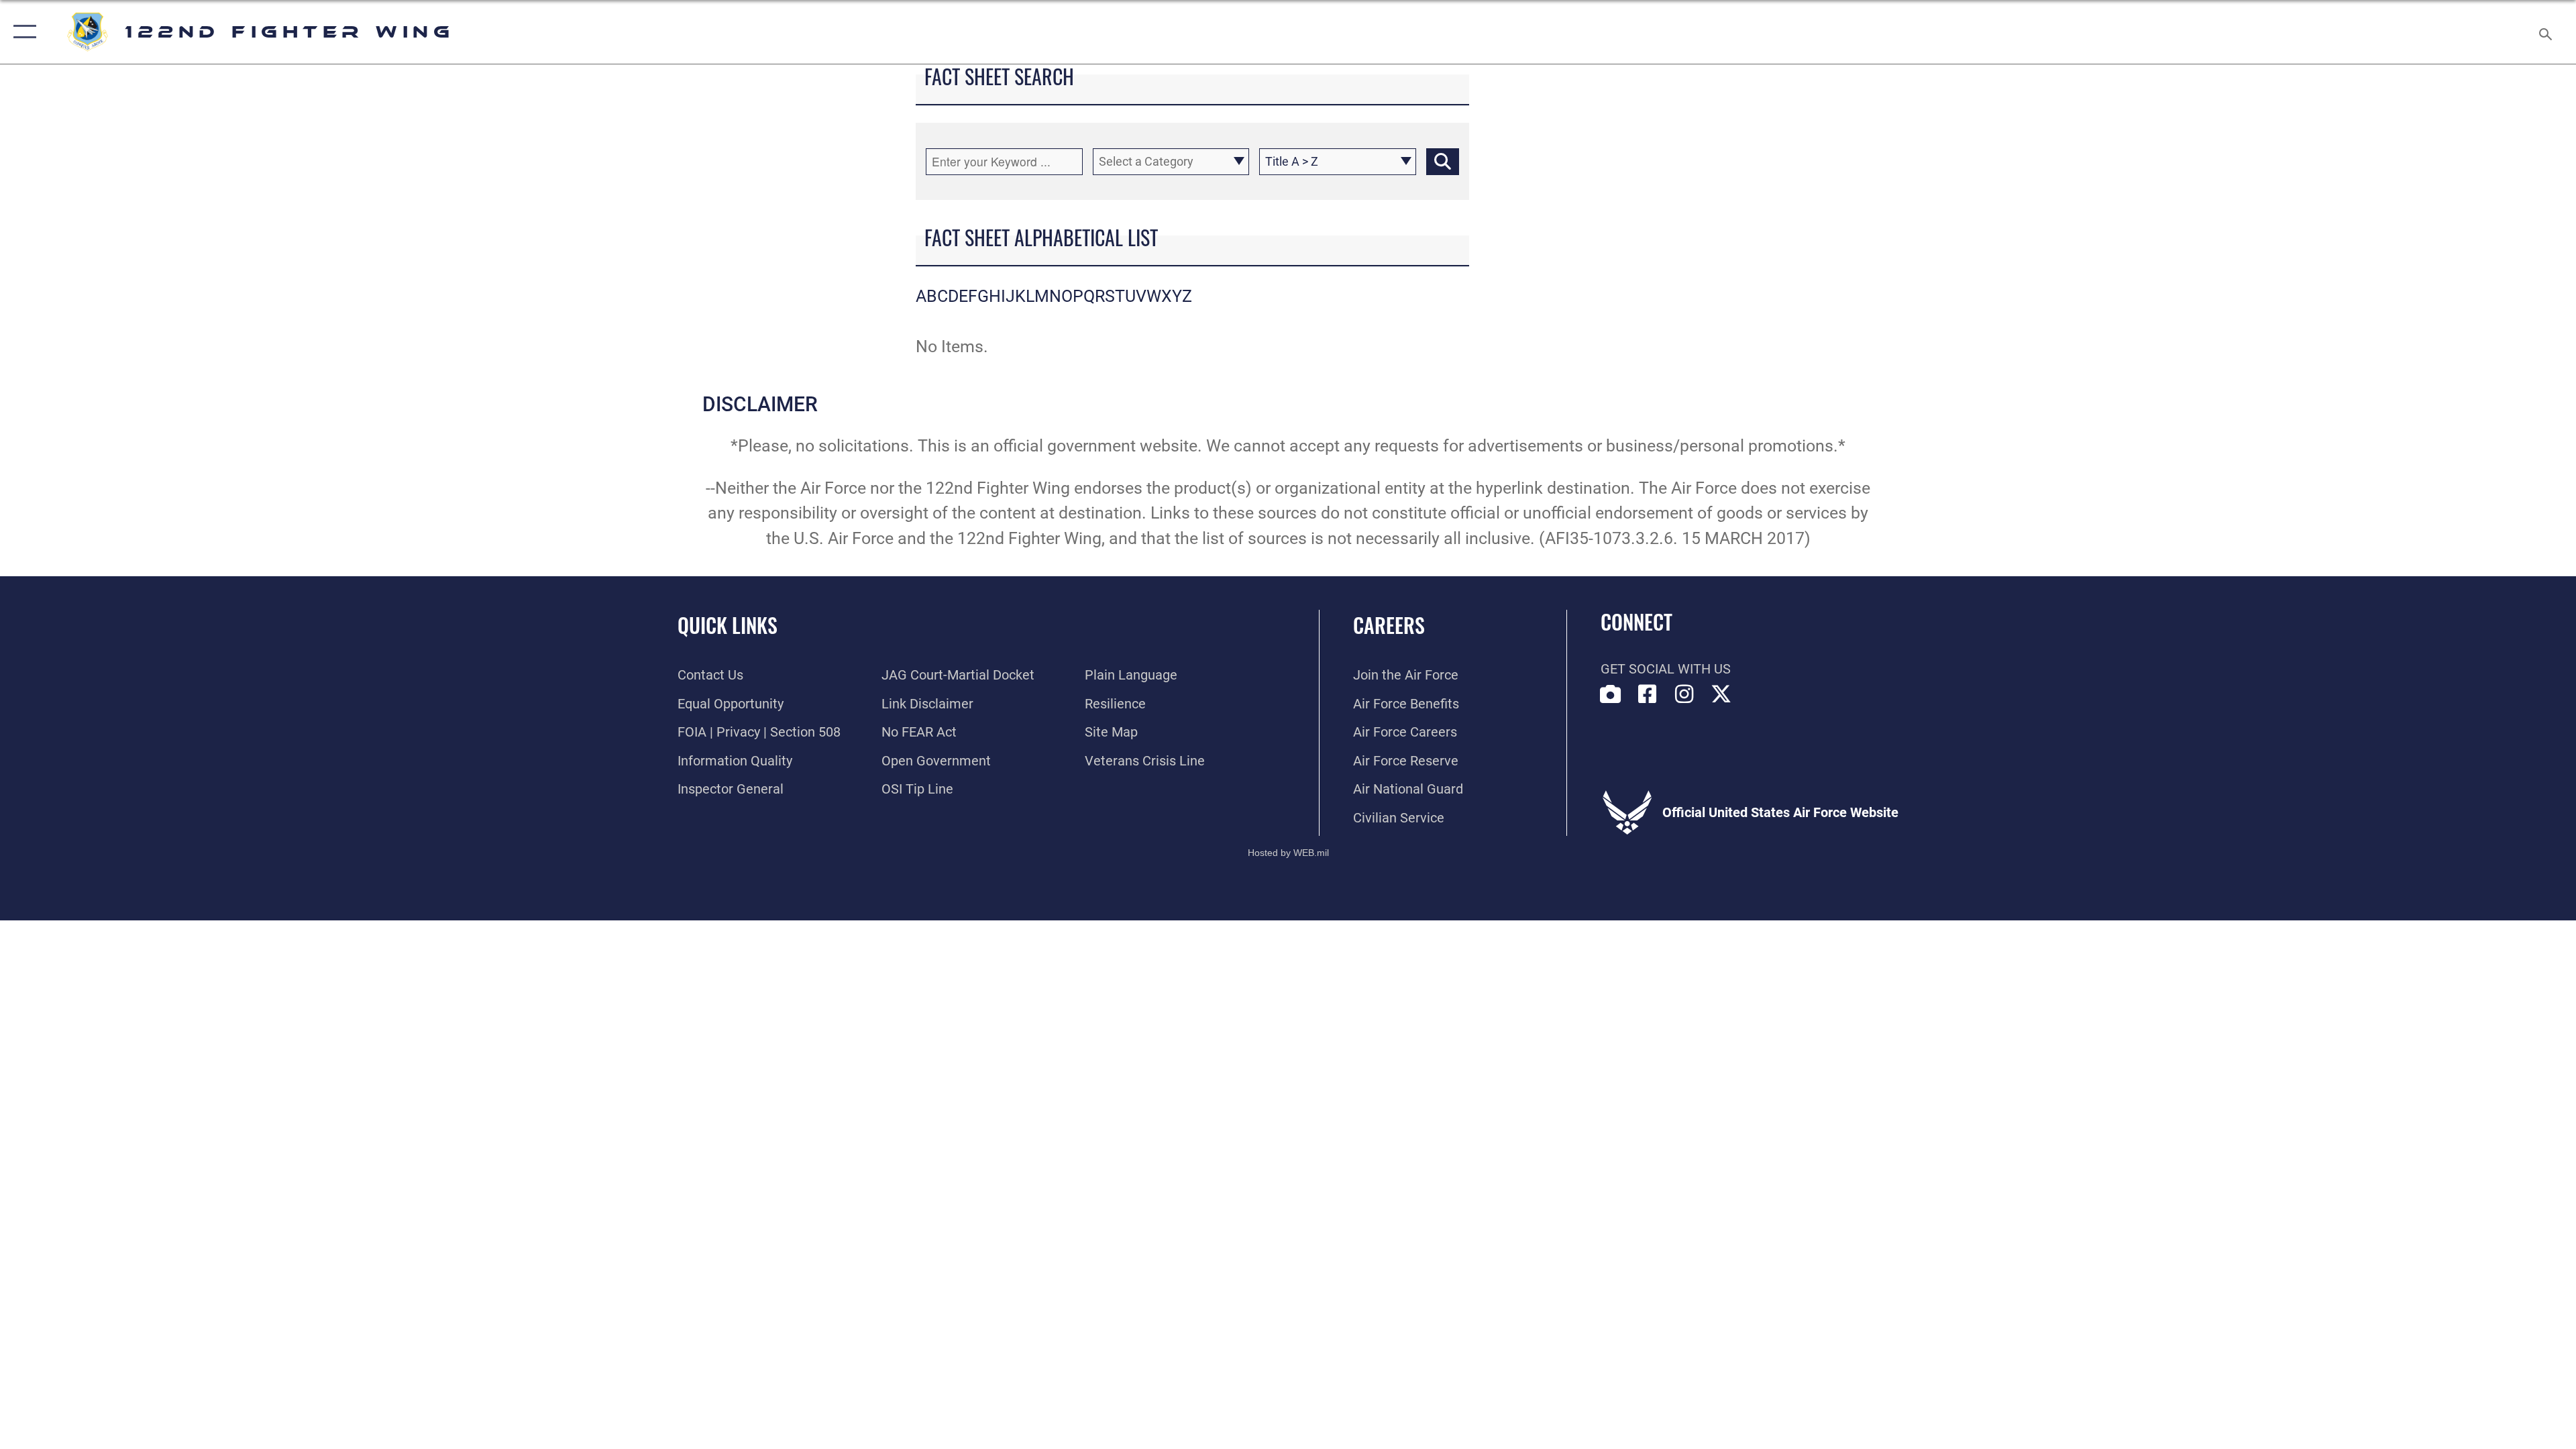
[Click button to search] (1443, 162)
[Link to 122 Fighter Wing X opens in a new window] (1721, 694)
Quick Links (728, 625)
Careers (1389, 625)
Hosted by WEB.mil (1288, 853)
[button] (22, 32)
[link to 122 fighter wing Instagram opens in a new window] (1684, 694)
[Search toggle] (2544, 32)
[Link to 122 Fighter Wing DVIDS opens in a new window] (1611, 694)
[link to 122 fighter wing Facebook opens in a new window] (1648, 694)
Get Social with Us (1666, 669)
